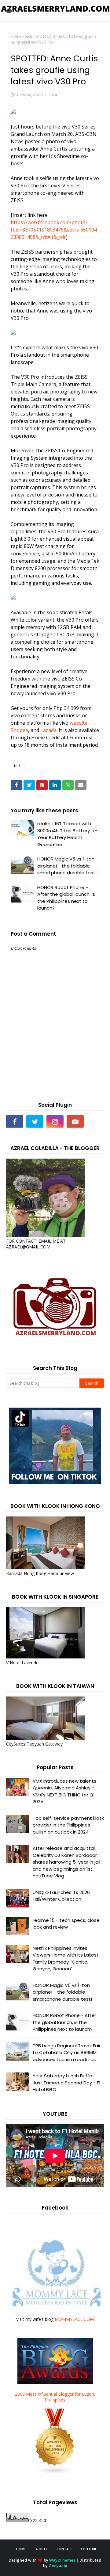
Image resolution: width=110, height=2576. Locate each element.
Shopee (19, 730)
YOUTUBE (89, 2549)
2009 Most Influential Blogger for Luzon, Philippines (55, 2397)
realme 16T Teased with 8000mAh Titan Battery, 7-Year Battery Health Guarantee (67, 834)
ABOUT (41, 2549)
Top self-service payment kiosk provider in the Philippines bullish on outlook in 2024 (68, 1825)
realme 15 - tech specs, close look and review (66, 1924)
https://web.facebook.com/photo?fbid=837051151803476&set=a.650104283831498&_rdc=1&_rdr (54, 230)
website (79, 723)
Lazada (48, 730)
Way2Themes (62, 2560)
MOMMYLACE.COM (74, 2319)
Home (16, 36)
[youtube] (75, 1121)
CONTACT (65, 2549)
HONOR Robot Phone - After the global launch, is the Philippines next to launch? (66, 898)
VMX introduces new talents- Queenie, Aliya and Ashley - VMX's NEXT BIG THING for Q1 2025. (66, 1791)
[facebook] (15, 1121)
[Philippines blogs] (55, 2473)
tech (28, 36)
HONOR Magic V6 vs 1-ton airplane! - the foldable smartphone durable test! (67, 866)
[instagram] (55, 1121)
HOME (21, 2549)
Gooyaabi (58, 2566)
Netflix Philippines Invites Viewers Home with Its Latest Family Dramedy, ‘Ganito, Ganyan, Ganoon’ (66, 1959)
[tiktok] (95, 1121)
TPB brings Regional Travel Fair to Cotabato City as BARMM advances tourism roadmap (67, 2053)
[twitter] (35, 1121)
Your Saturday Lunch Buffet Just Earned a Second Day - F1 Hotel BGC (67, 2083)
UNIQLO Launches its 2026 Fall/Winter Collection (61, 1896)
